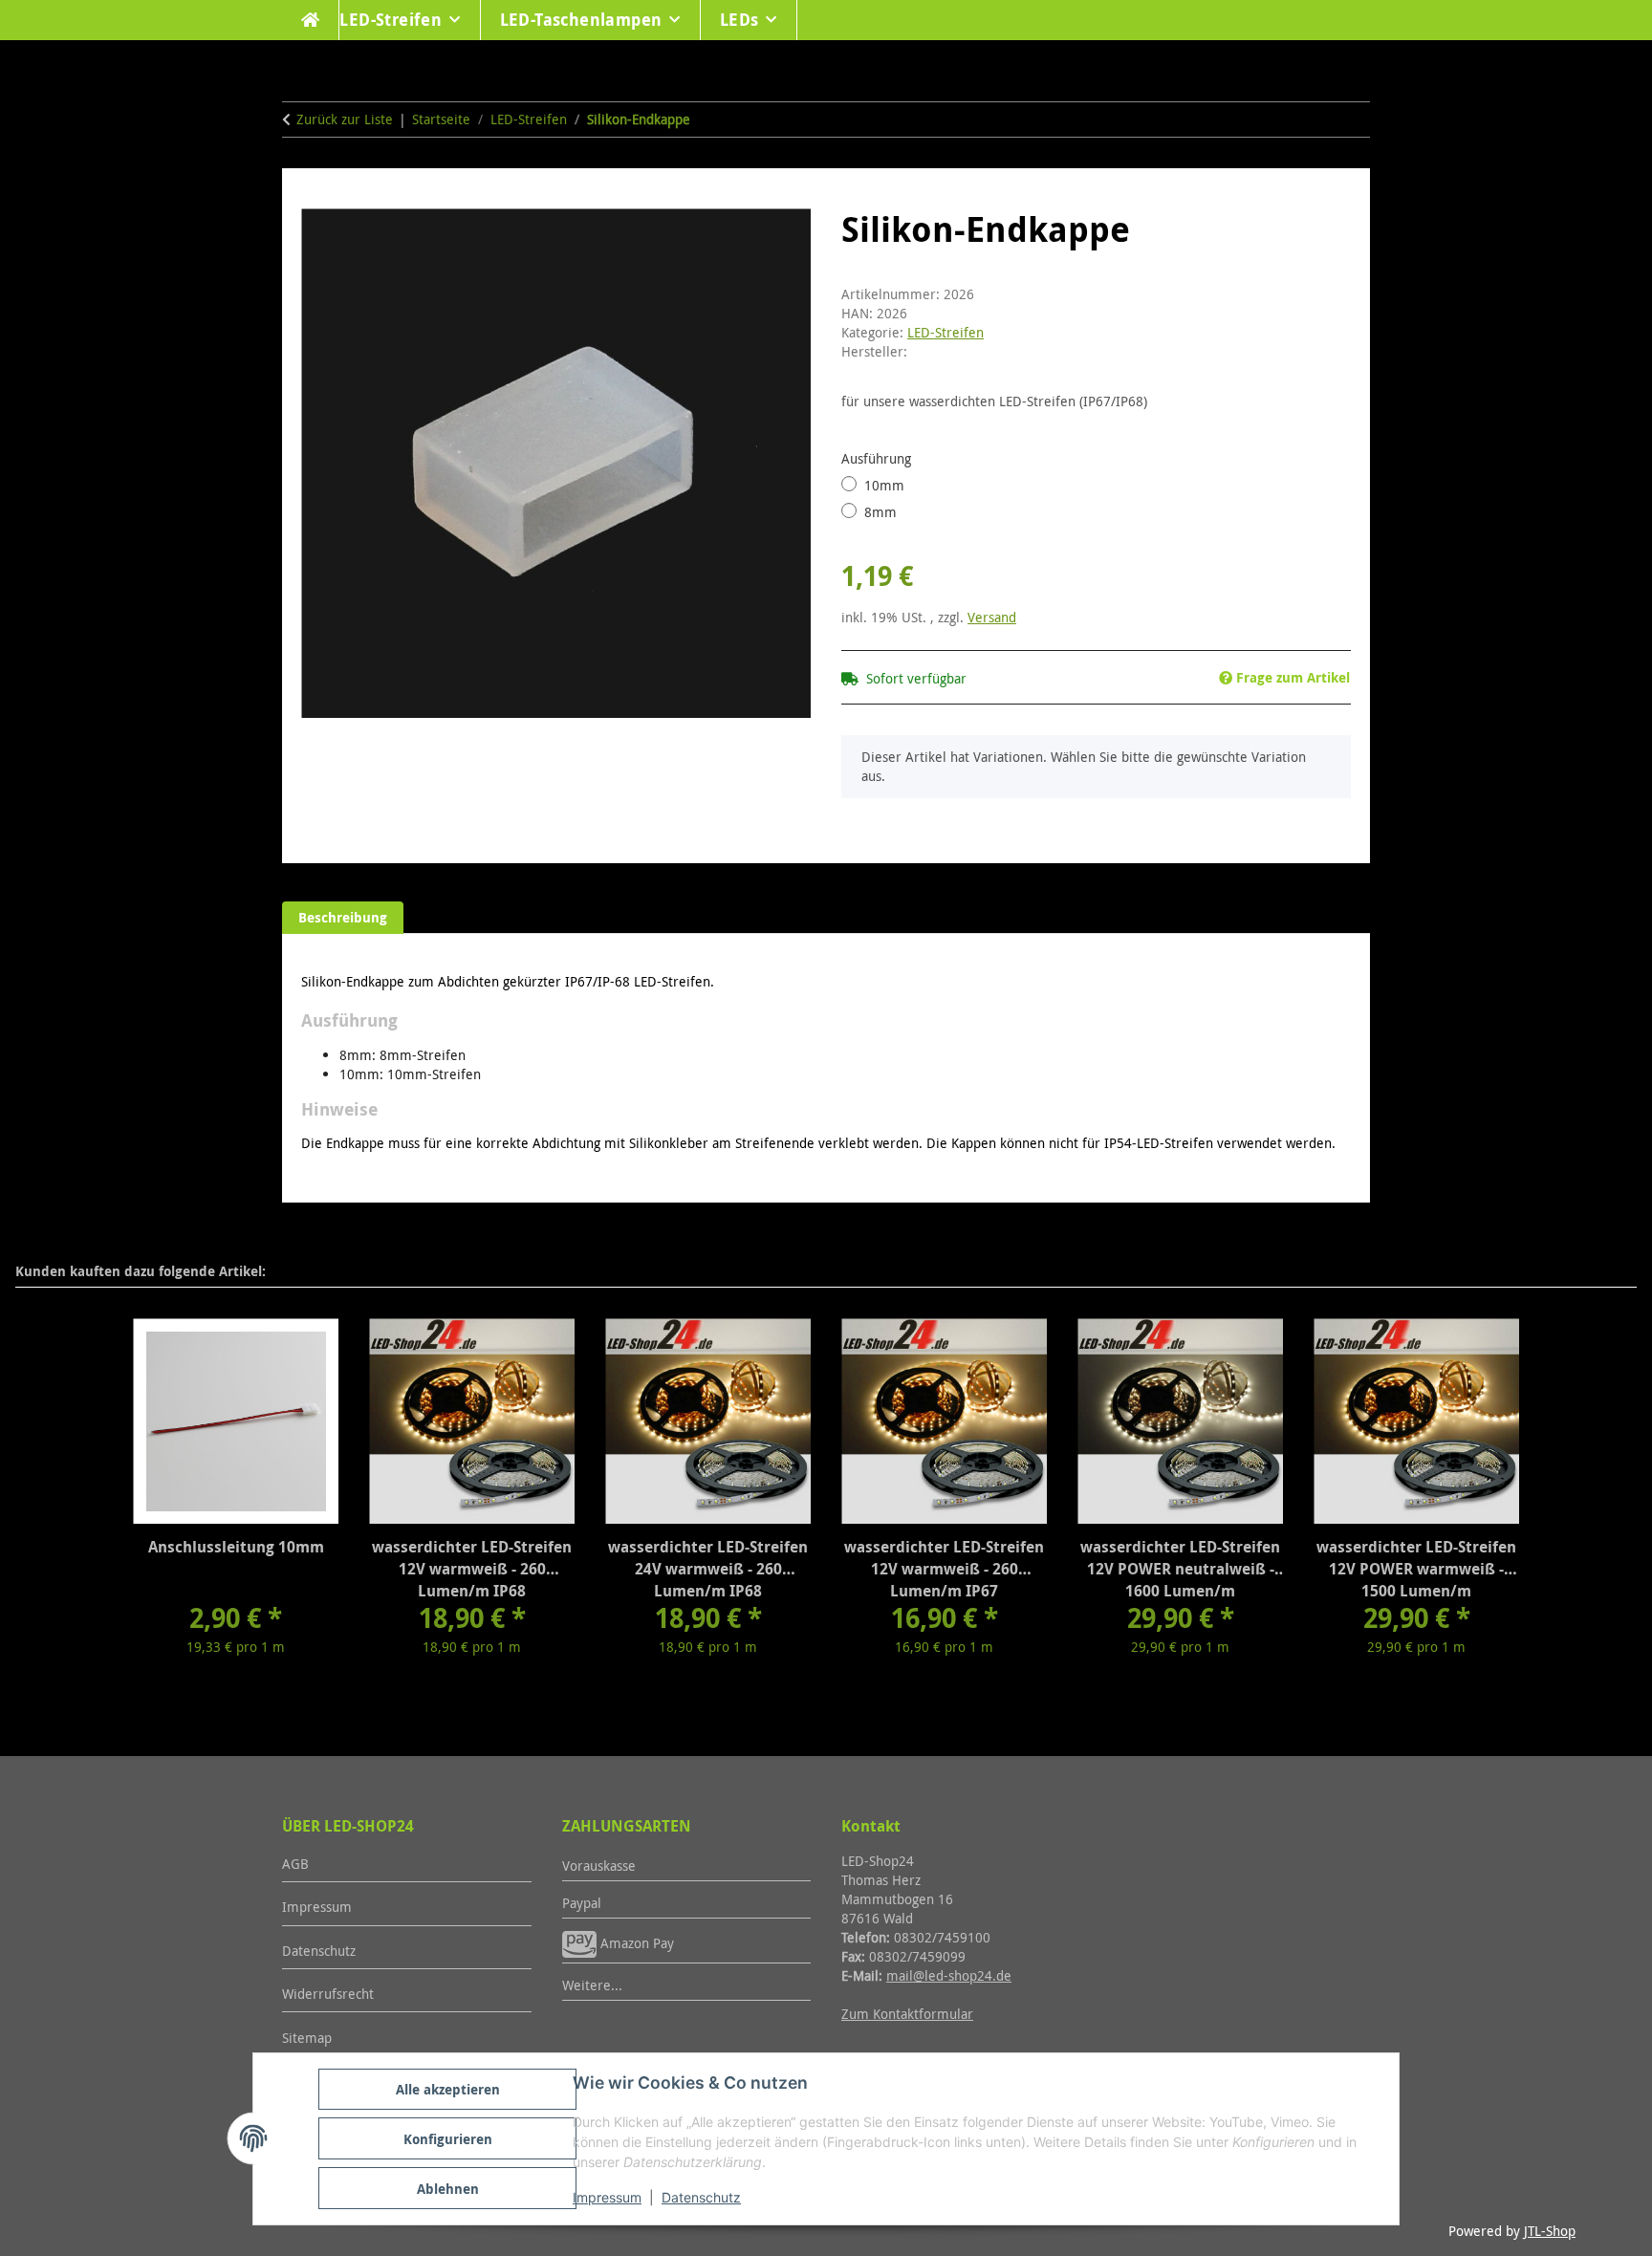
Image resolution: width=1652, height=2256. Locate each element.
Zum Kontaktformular (907, 2014)
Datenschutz (701, 2197)
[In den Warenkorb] (316, 198)
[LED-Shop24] (311, 20)
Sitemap (307, 2038)
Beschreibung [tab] (343, 917)
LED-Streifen (946, 332)
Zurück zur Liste (345, 119)
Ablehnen (448, 2189)
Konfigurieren (448, 2139)
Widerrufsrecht (328, 1994)
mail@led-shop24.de (949, 1975)
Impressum (607, 2197)
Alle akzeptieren (448, 2089)
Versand (992, 617)
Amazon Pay (635, 1943)
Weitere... (592, 1985)
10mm (884, 485)
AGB (295, 1864)
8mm (880, 512)
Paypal (582, 1903)
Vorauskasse (599, 1866)
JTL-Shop (1550, 2231)
